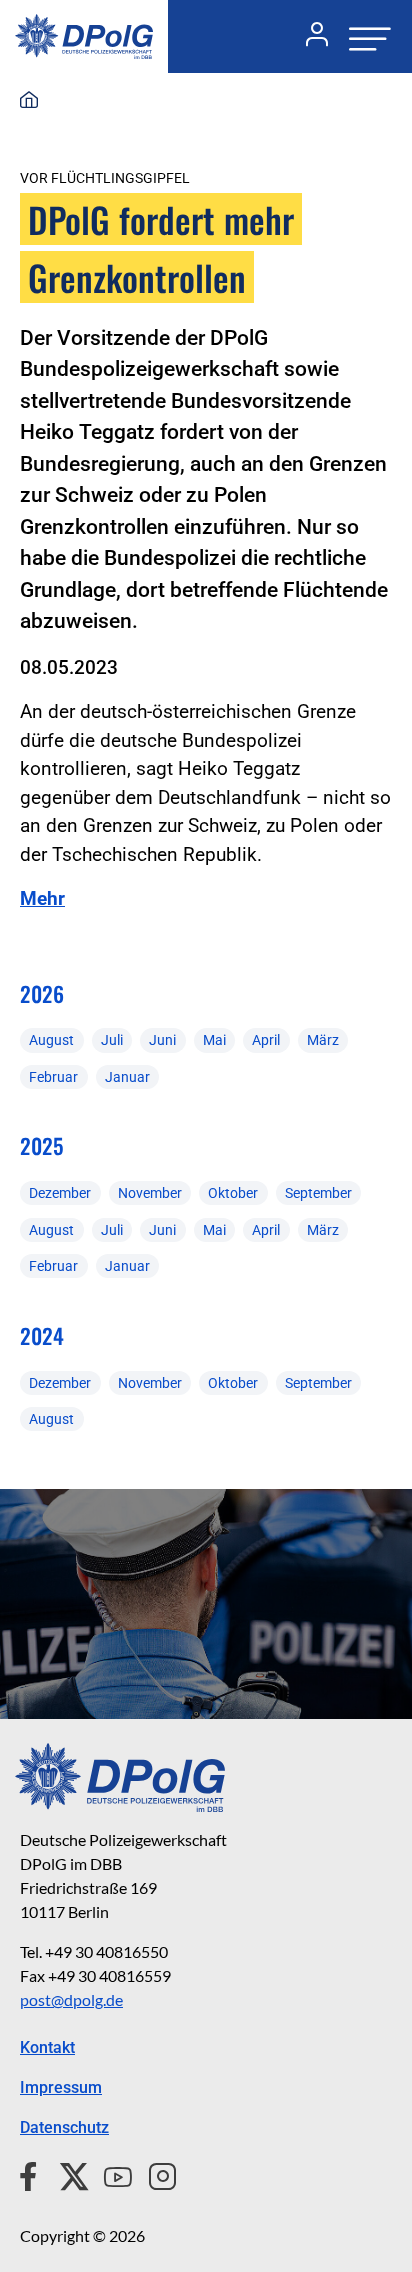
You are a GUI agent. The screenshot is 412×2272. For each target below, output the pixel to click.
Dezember (60, 1193)
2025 (41, 1145)
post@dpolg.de (71, 1999)
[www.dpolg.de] (29, 101)
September (318, 1193)
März (323, 1040)
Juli (112, 1040)
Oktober (233, 1193)
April (266, 1040)
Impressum (61, 2087)
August (51, 1040)
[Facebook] (32, 2174)
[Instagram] (154, 2174)
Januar (127, 1077)
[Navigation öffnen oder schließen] (364, 36)
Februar (53, 1077)
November (150, 1193)
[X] (66, 2174)
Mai (214, 1040)
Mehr (42, 898)
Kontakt (47, 2047)
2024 (42, 1335)
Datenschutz (64, 2127)
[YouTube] (110, 2174)
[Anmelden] (309, 37)
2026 (42, 993)
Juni (162, 1040)
